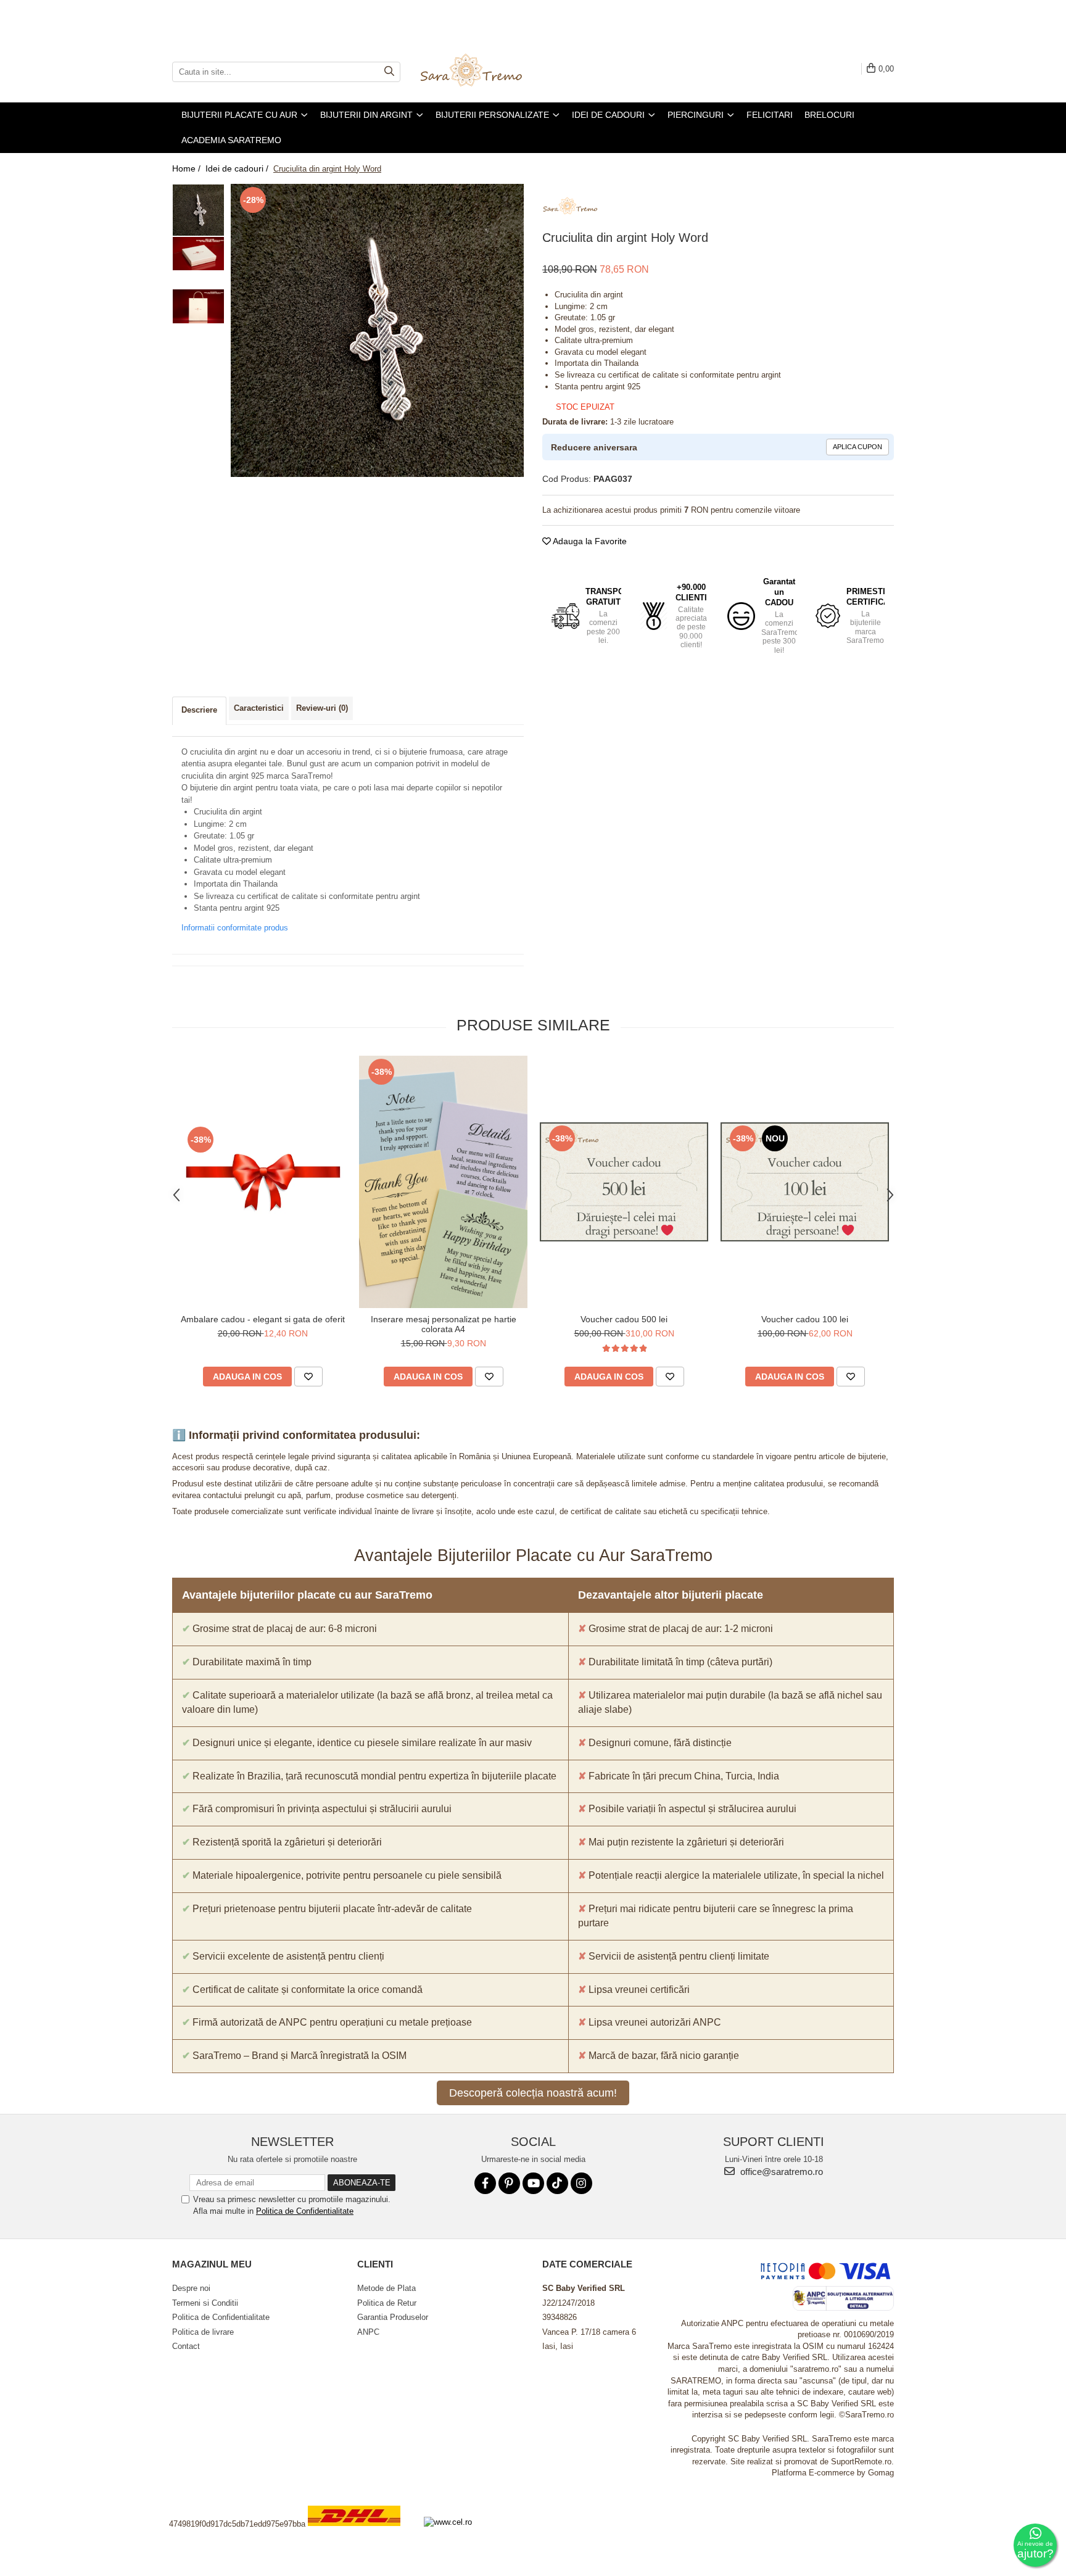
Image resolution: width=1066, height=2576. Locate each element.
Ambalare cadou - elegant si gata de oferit (263, 1319)
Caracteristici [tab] (259, 708)
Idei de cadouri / (238, 168)
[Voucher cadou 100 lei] (805, 1182)
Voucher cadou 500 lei (624, 1319)
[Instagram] (581, 2183)
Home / (188, 168)
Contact (186, 2346)
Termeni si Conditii (205, 2303)
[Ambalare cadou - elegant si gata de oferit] (262, 1182)
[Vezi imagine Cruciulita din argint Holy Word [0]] (198, 210)
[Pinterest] (509, 2183)
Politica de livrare (203, 2332)
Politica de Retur (387, 2303)
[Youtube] (533, 2183)
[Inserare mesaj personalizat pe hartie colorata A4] (443, 1182)
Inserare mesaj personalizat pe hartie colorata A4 (444, 1324)
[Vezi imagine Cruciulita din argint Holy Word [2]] (198, 306)
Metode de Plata (386, 2288)
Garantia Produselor (393, 2317)
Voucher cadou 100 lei (805, 1319)
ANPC (368, 2332)
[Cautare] (389, 72)
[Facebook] (485, 2183)
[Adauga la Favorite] (308, 1377)
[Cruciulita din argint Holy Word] (377, 330)
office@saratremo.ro (780, 2172)
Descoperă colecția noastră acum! (533, 2093)
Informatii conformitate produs (235, 928)
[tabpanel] (377, 330)
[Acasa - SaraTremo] (481, 72)
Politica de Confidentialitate (305, 2211)
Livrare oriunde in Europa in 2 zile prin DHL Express (362, 2534)
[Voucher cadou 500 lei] (624, 1182)
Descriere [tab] (199, 710)
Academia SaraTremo (231, 140)
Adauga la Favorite (589, 541)
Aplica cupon (857, 447)
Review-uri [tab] (322, 708)
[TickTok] (557, 2183)
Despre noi (191, 2288)
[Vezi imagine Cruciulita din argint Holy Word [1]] (198, 254)
